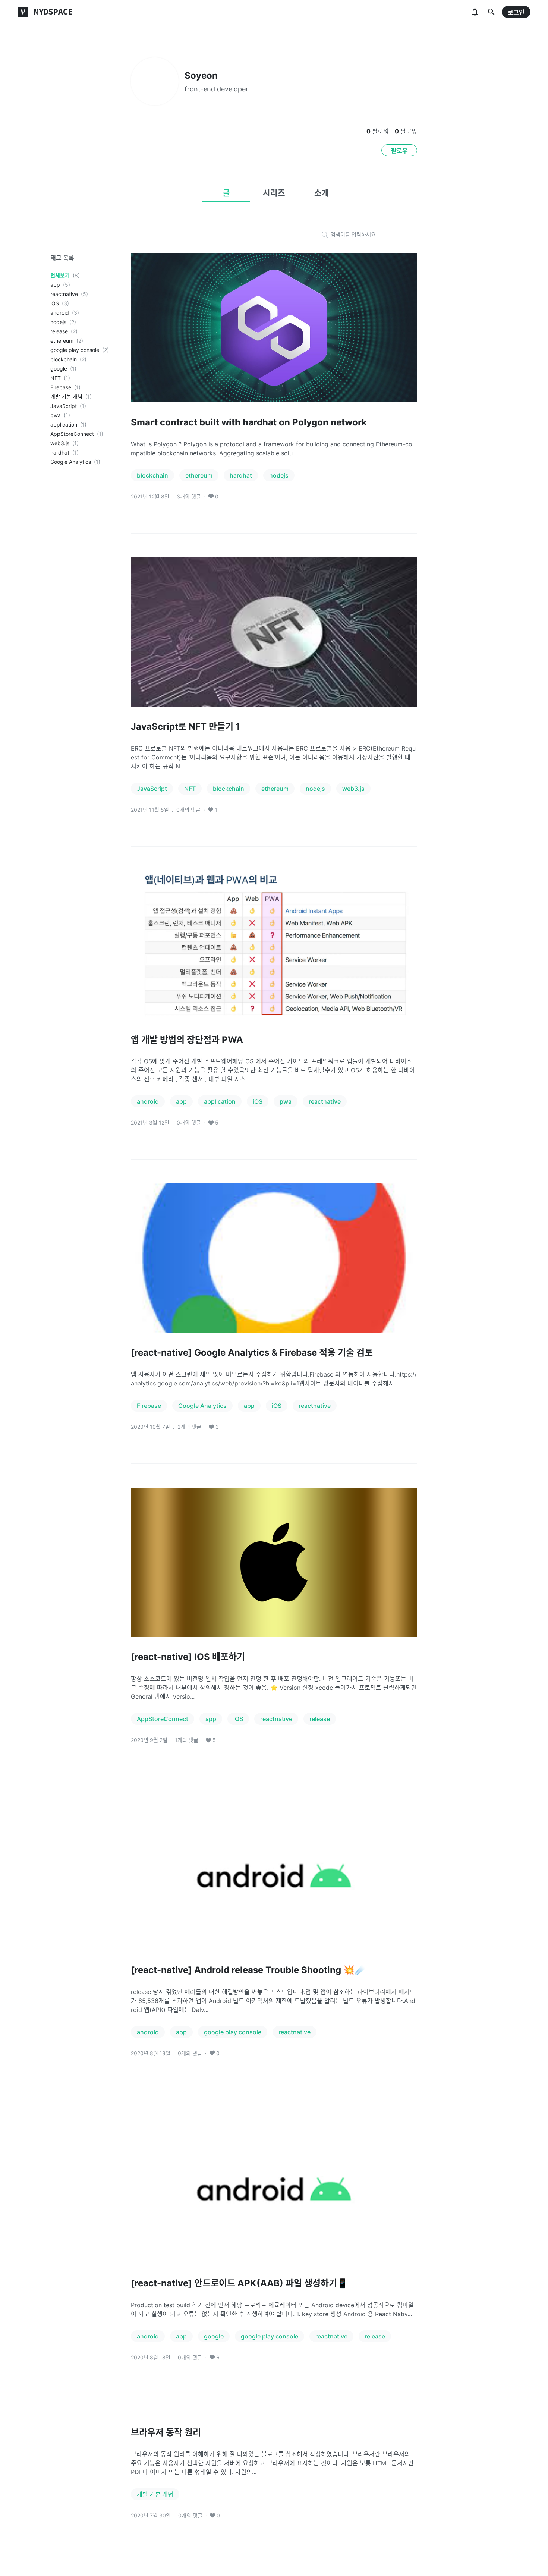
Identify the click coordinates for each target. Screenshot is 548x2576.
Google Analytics (71, 462)
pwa (56, 415)
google (59, 369)
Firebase (61, 387)
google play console (75, 350)
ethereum (62, 341)
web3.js (60, 443)
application (64, 424)
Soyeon (201, 76)
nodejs (58, 322)
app (55, 285)
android (60, 313)
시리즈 (274, 193)
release (59, 331)
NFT (56, 378)
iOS (55, 303)
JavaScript (64, 406)
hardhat (60, 452)
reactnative (64, 294)
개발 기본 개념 (66, 397)
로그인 (516, 12)
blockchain (64, 359)
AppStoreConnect (72, 434)
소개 (322, 193)
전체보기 (60, 275)
